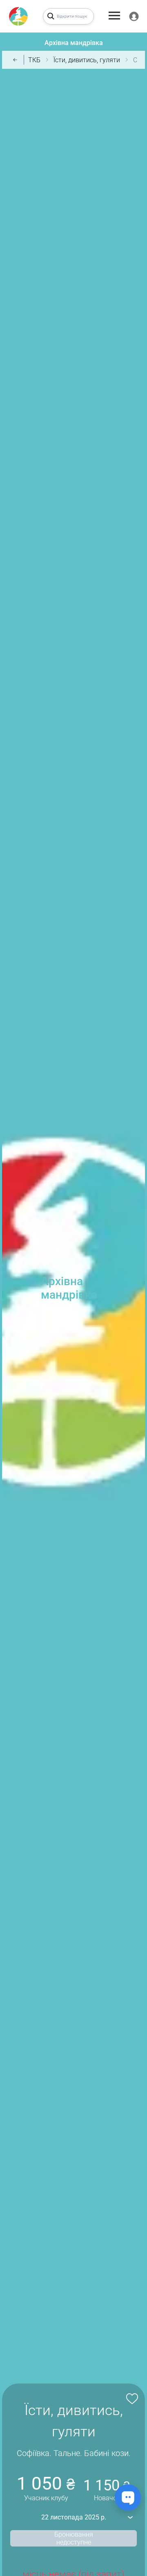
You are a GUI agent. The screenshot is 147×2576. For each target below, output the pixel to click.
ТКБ (34, 60)
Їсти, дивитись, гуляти (87, 60)
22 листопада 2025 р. (74, 2517)
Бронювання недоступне (74, 2538)
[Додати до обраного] (131, 2398)
